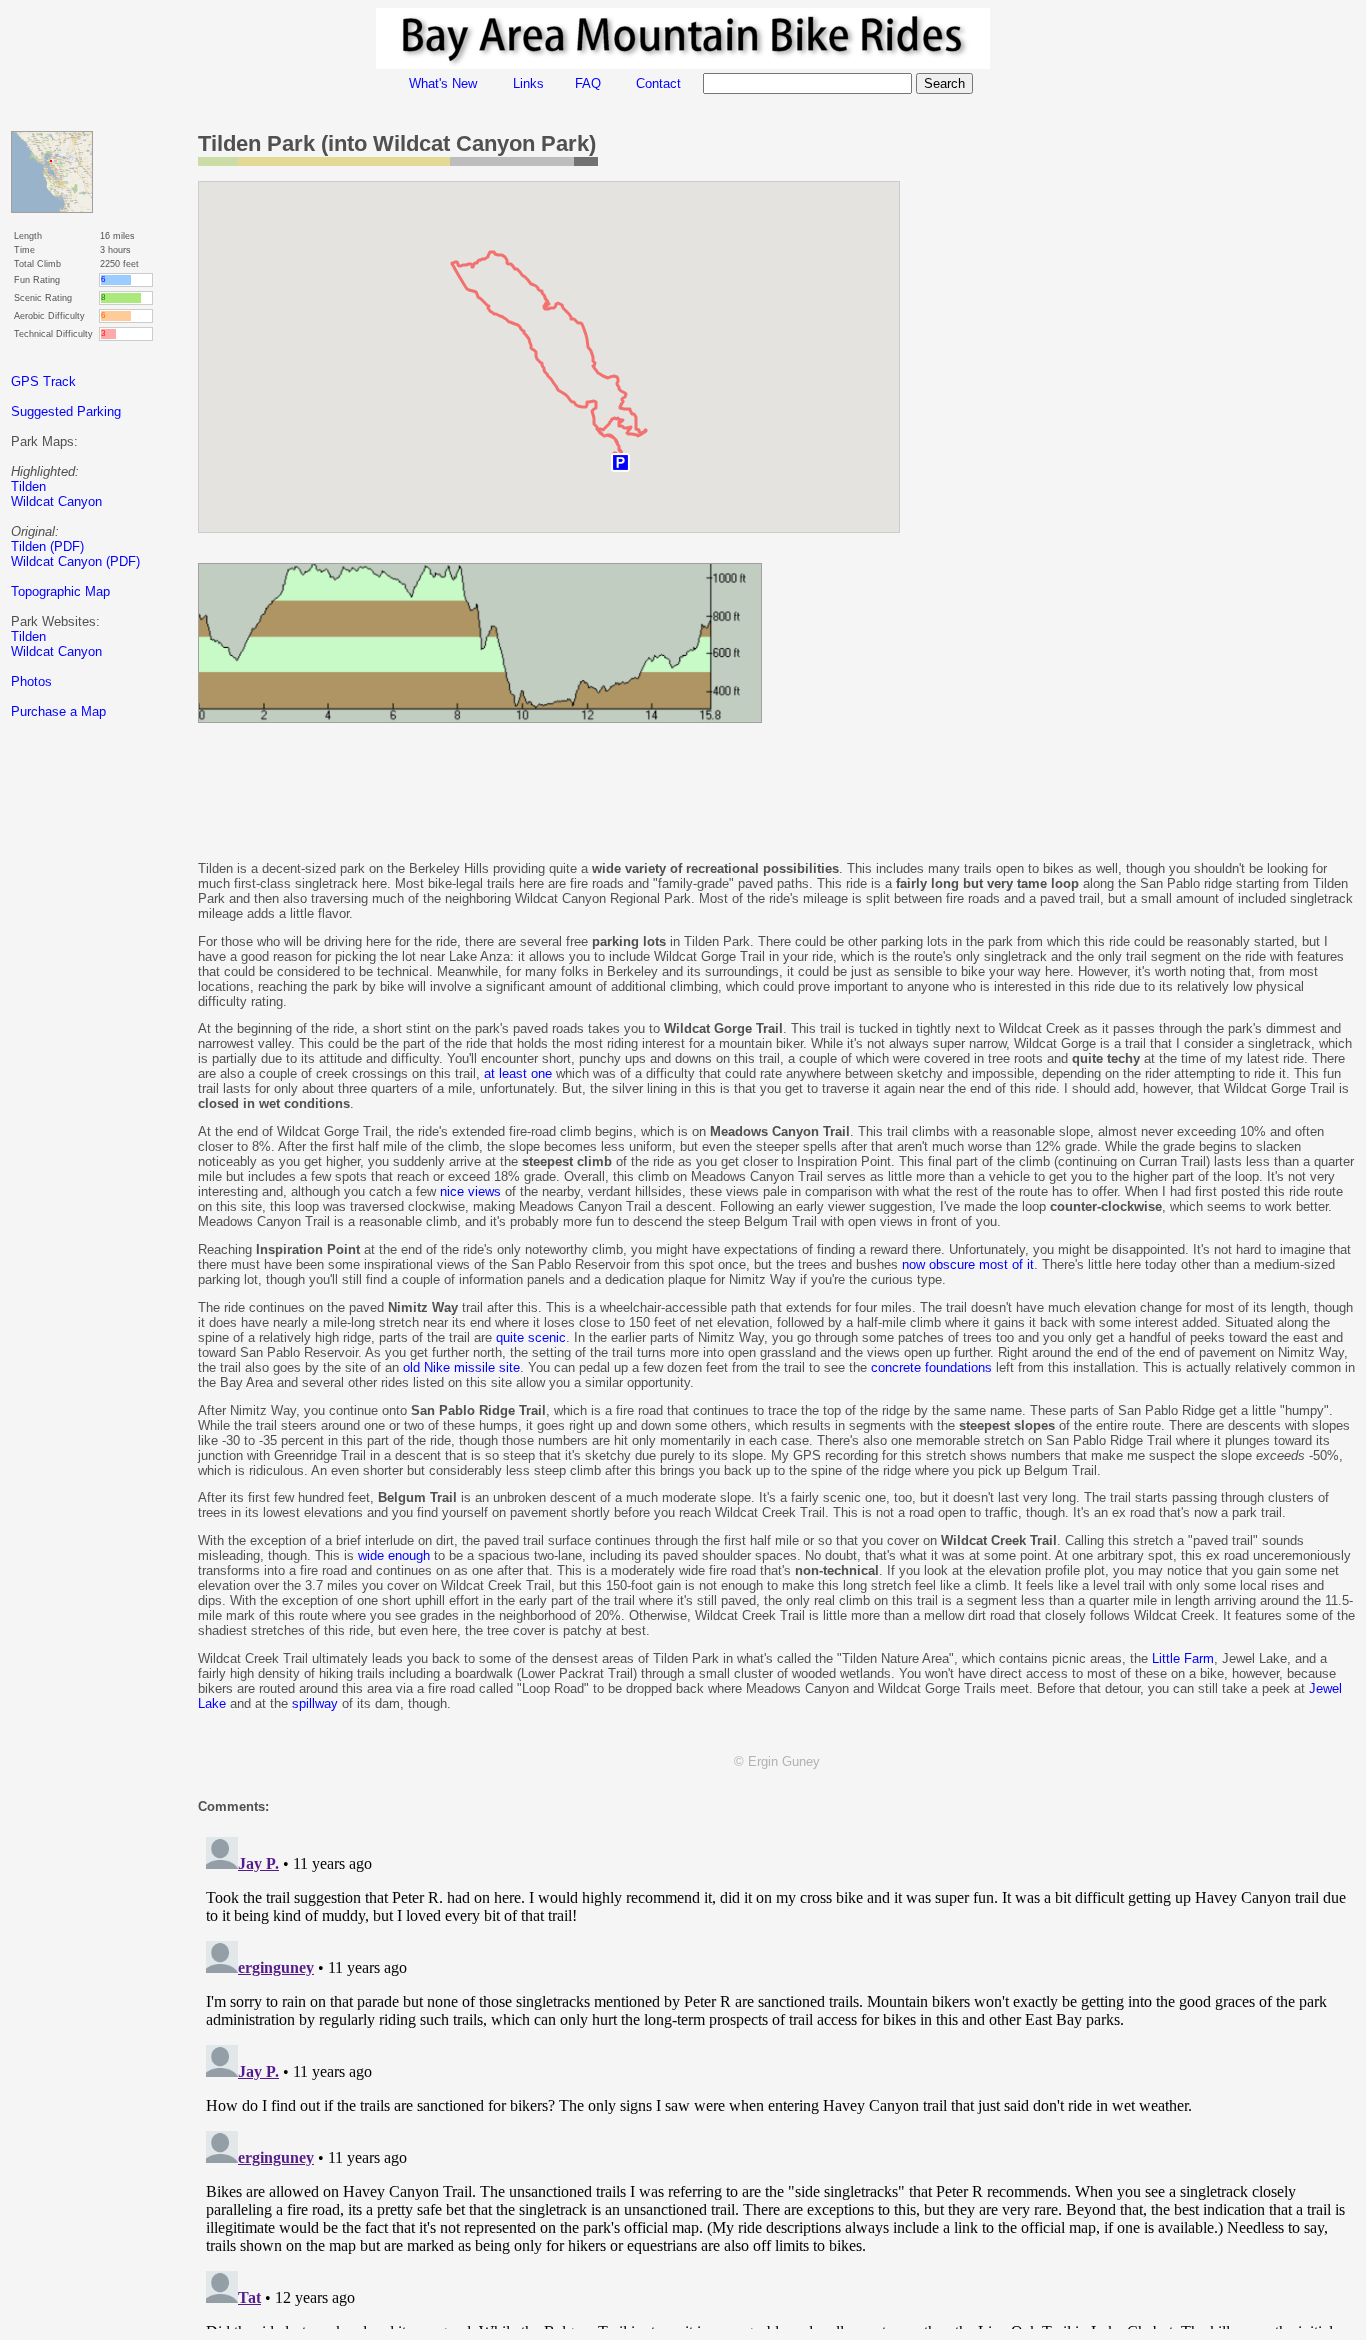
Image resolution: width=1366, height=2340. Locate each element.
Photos (31, 681)
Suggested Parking (66, 411)
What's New (443, 83)
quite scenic (531, 1337)
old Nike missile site (461, 1367)
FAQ (588, 83)
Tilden (28, 486)
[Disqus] (776, 2079)
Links (528, 83)
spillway (315, 1703)
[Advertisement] (91, 1089)
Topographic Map (60, 591)
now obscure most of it (968, 1264)
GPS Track (43, 381)
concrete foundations (931, 1367)
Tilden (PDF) (47, 546)
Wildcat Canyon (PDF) (75, 561)
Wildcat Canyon (56, 501)
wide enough (394, 1555)
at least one (518, 1073)
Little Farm (1183, 1658)
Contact (658, 83)
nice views (470, 1191)
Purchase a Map (58, 711)
